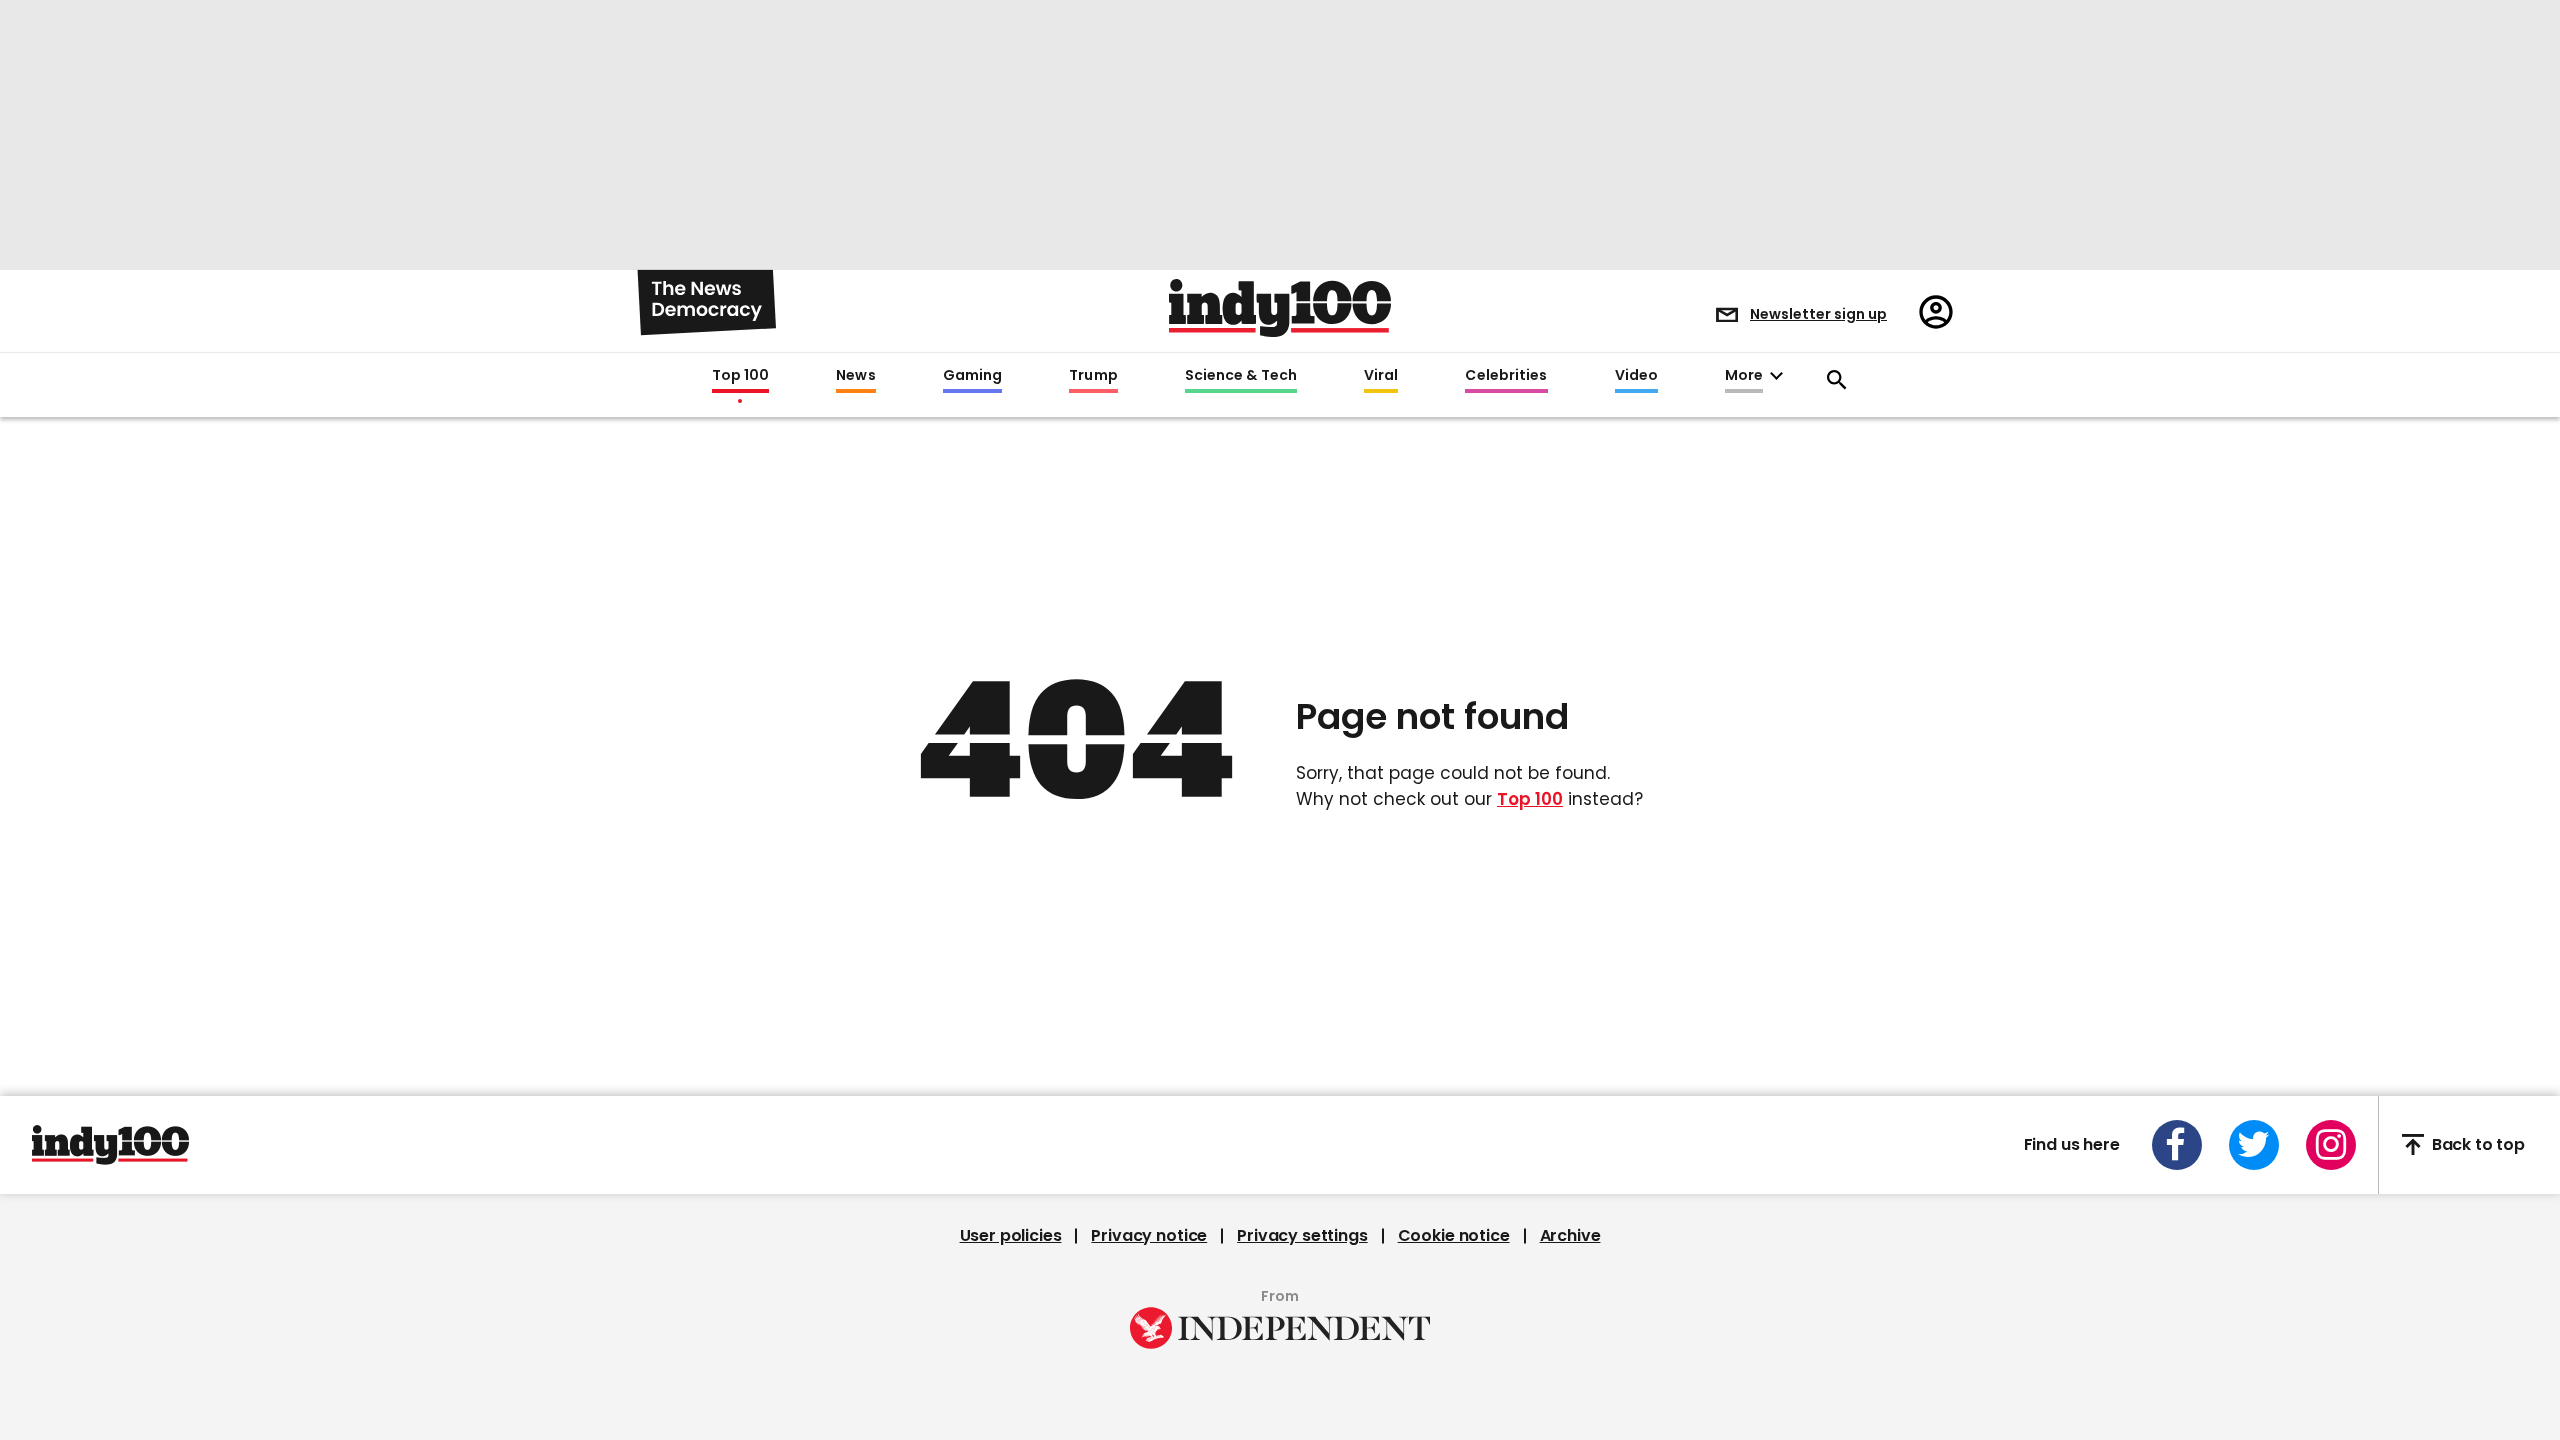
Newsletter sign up (1818, 314)
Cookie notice (1454, 1236)
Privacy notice (1149, 1236)
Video (1636, 376)
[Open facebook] (2177, 1145)
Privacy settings (1302, 1236)
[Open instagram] (2331, 1145)
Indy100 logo (1280, 308)
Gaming (973, 376)
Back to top (2478, 1144)
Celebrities (1506, 376)
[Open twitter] (2254, 1145)
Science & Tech (1241, 376)
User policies (1011, 1236)
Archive (1570, 1236)
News (855, 376)
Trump (1093, 376)
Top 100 (741, 376)
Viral (1381, 376)
